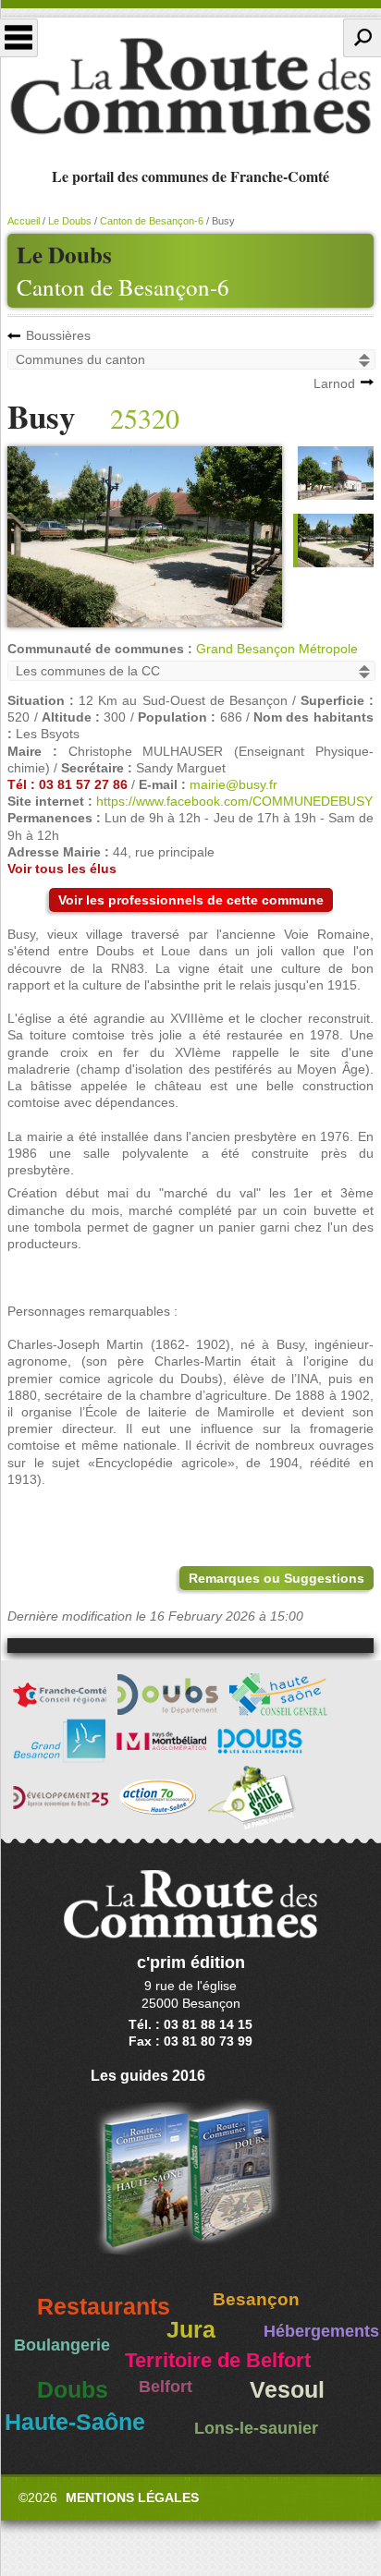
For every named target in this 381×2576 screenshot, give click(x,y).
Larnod (334, 383)
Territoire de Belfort (218, 2361)
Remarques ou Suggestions (277, 1578)
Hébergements (321, 2331)
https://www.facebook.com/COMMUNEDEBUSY (234, 801)
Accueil (24, 221)
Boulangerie (62, 2345)
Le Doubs (70, 221)
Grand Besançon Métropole (277, 649)
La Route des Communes (190, 87)
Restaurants (104, 2307)
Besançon (256, 2299)
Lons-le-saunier (256, 2428)
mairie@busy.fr (234, 784)
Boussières (58, 335)
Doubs (73, 2390)
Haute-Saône (75, 2422)
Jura (191, 2330)
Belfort (166, 2387)
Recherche (362, 38)
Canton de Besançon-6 (123, 287)
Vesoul (287, 2390)
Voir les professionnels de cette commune (191, 900)
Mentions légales (132, 2497)
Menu (19, 38)
